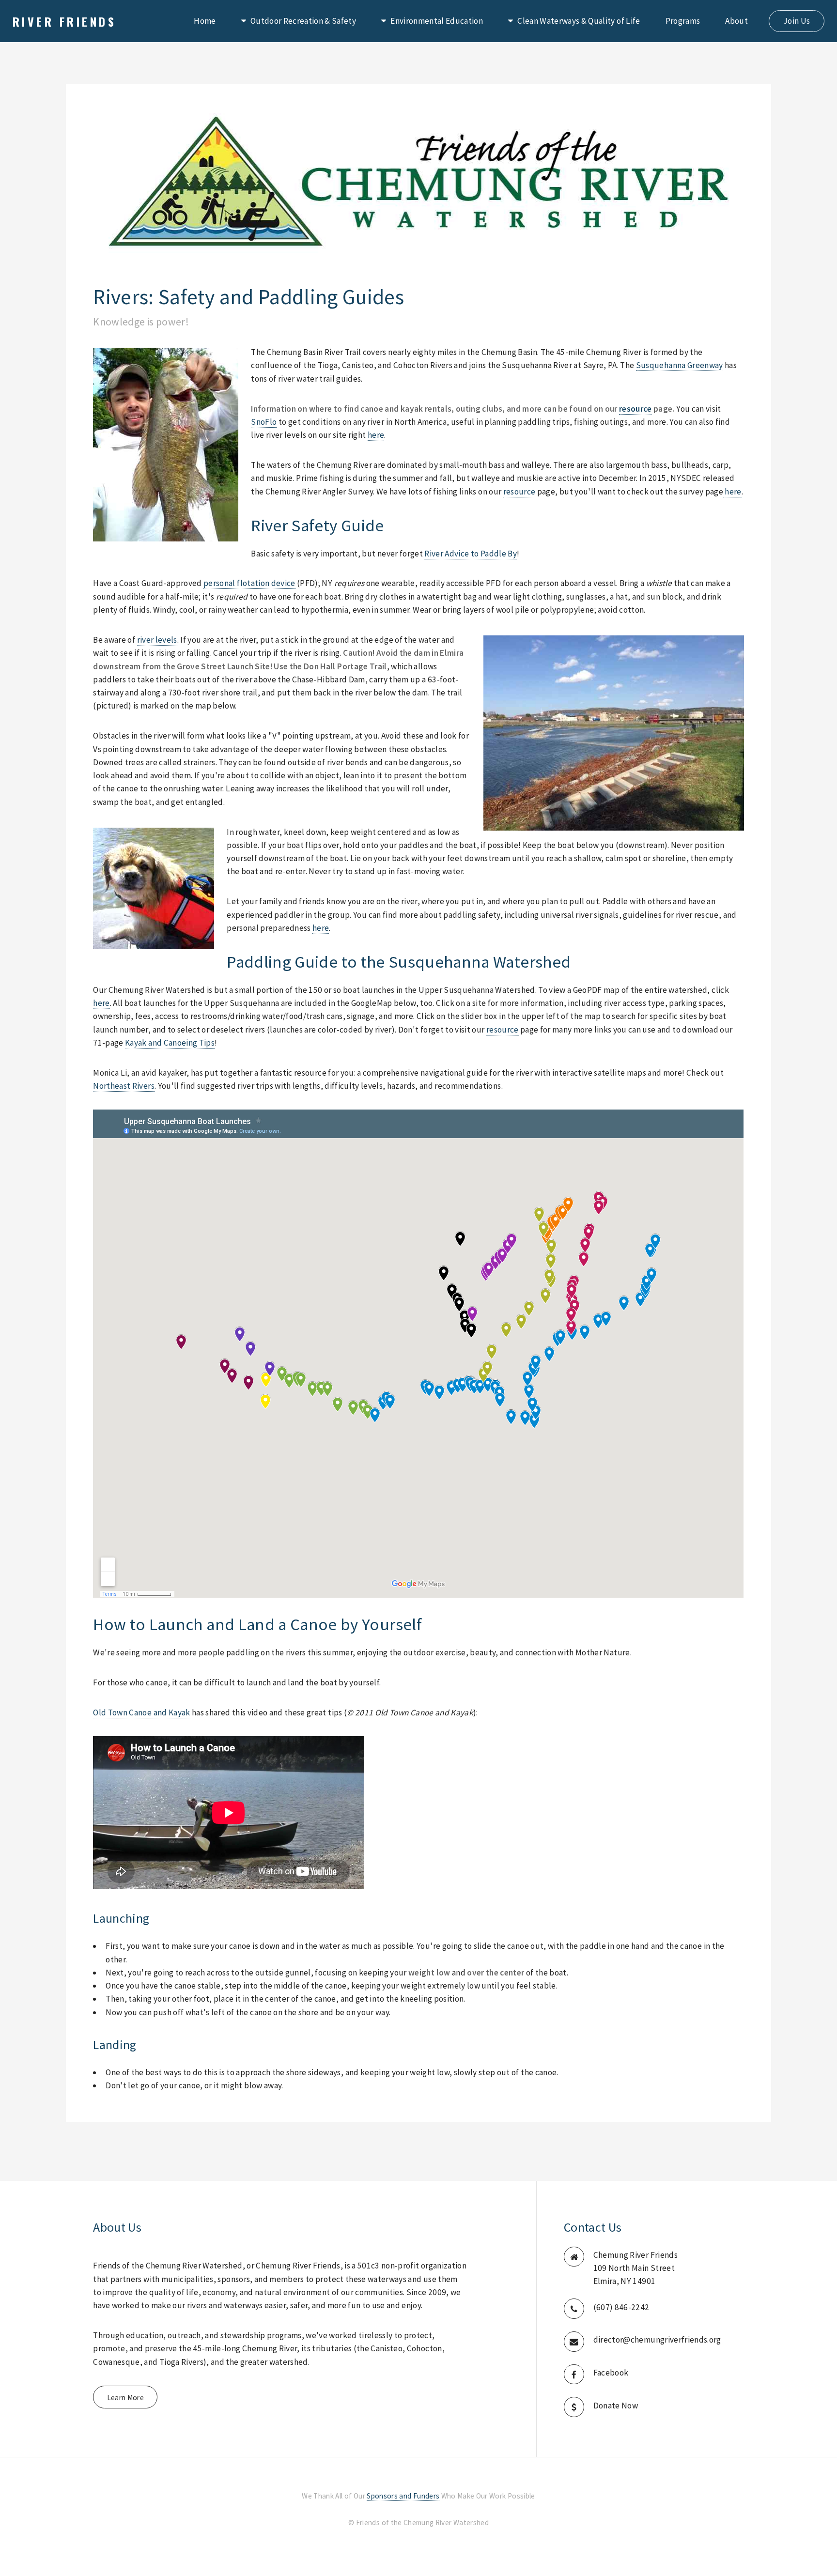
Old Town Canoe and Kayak (141, 1712)
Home (205, 21)
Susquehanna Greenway (680, 365)
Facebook (611, 2373)
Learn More (125, 2398)
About (736, 21)
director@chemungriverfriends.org (657, 2340)
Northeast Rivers (124, 1086)
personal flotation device (249, 583)
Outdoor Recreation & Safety (303, 21)
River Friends (64, 21)
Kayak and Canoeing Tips (170, 1043)
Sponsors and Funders (403, 2496)
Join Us (797, 21)
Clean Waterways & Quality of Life (579, 21)
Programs (683, 21)
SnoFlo (264, 422)
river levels (157, 640)
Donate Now (616, 2406)
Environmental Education (437, 21)
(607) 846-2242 (621, 2307)
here (376, 435)
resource (635, 409)
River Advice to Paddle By (471, 554)
